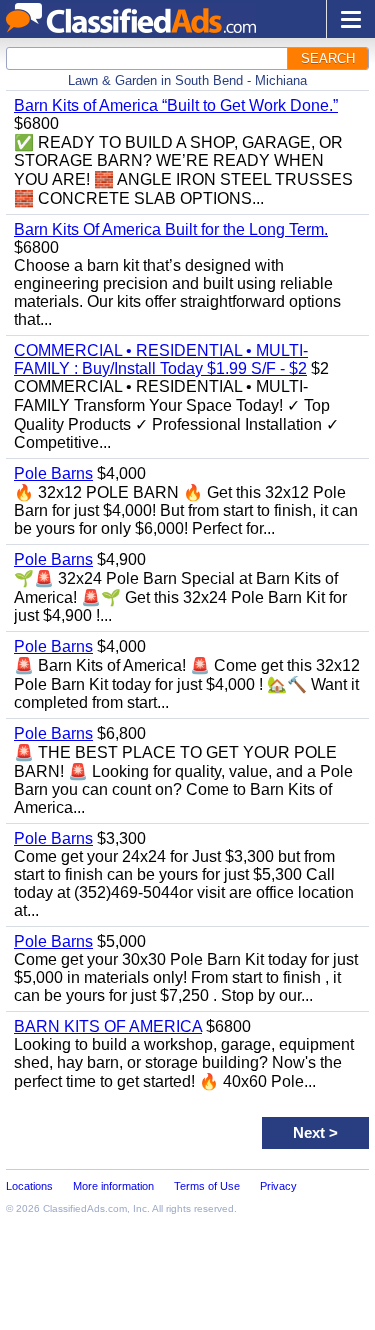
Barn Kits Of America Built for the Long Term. (171, 229)
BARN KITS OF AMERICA (108, 1026)
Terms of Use (207, 1186)
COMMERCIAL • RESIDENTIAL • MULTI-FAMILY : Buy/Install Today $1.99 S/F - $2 (161, 359)
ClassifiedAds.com (85, 1208)
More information (113, 1186)
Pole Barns (53, 473)
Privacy (278, 1186)
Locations (29, 1186)
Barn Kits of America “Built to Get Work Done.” (176, 105)
